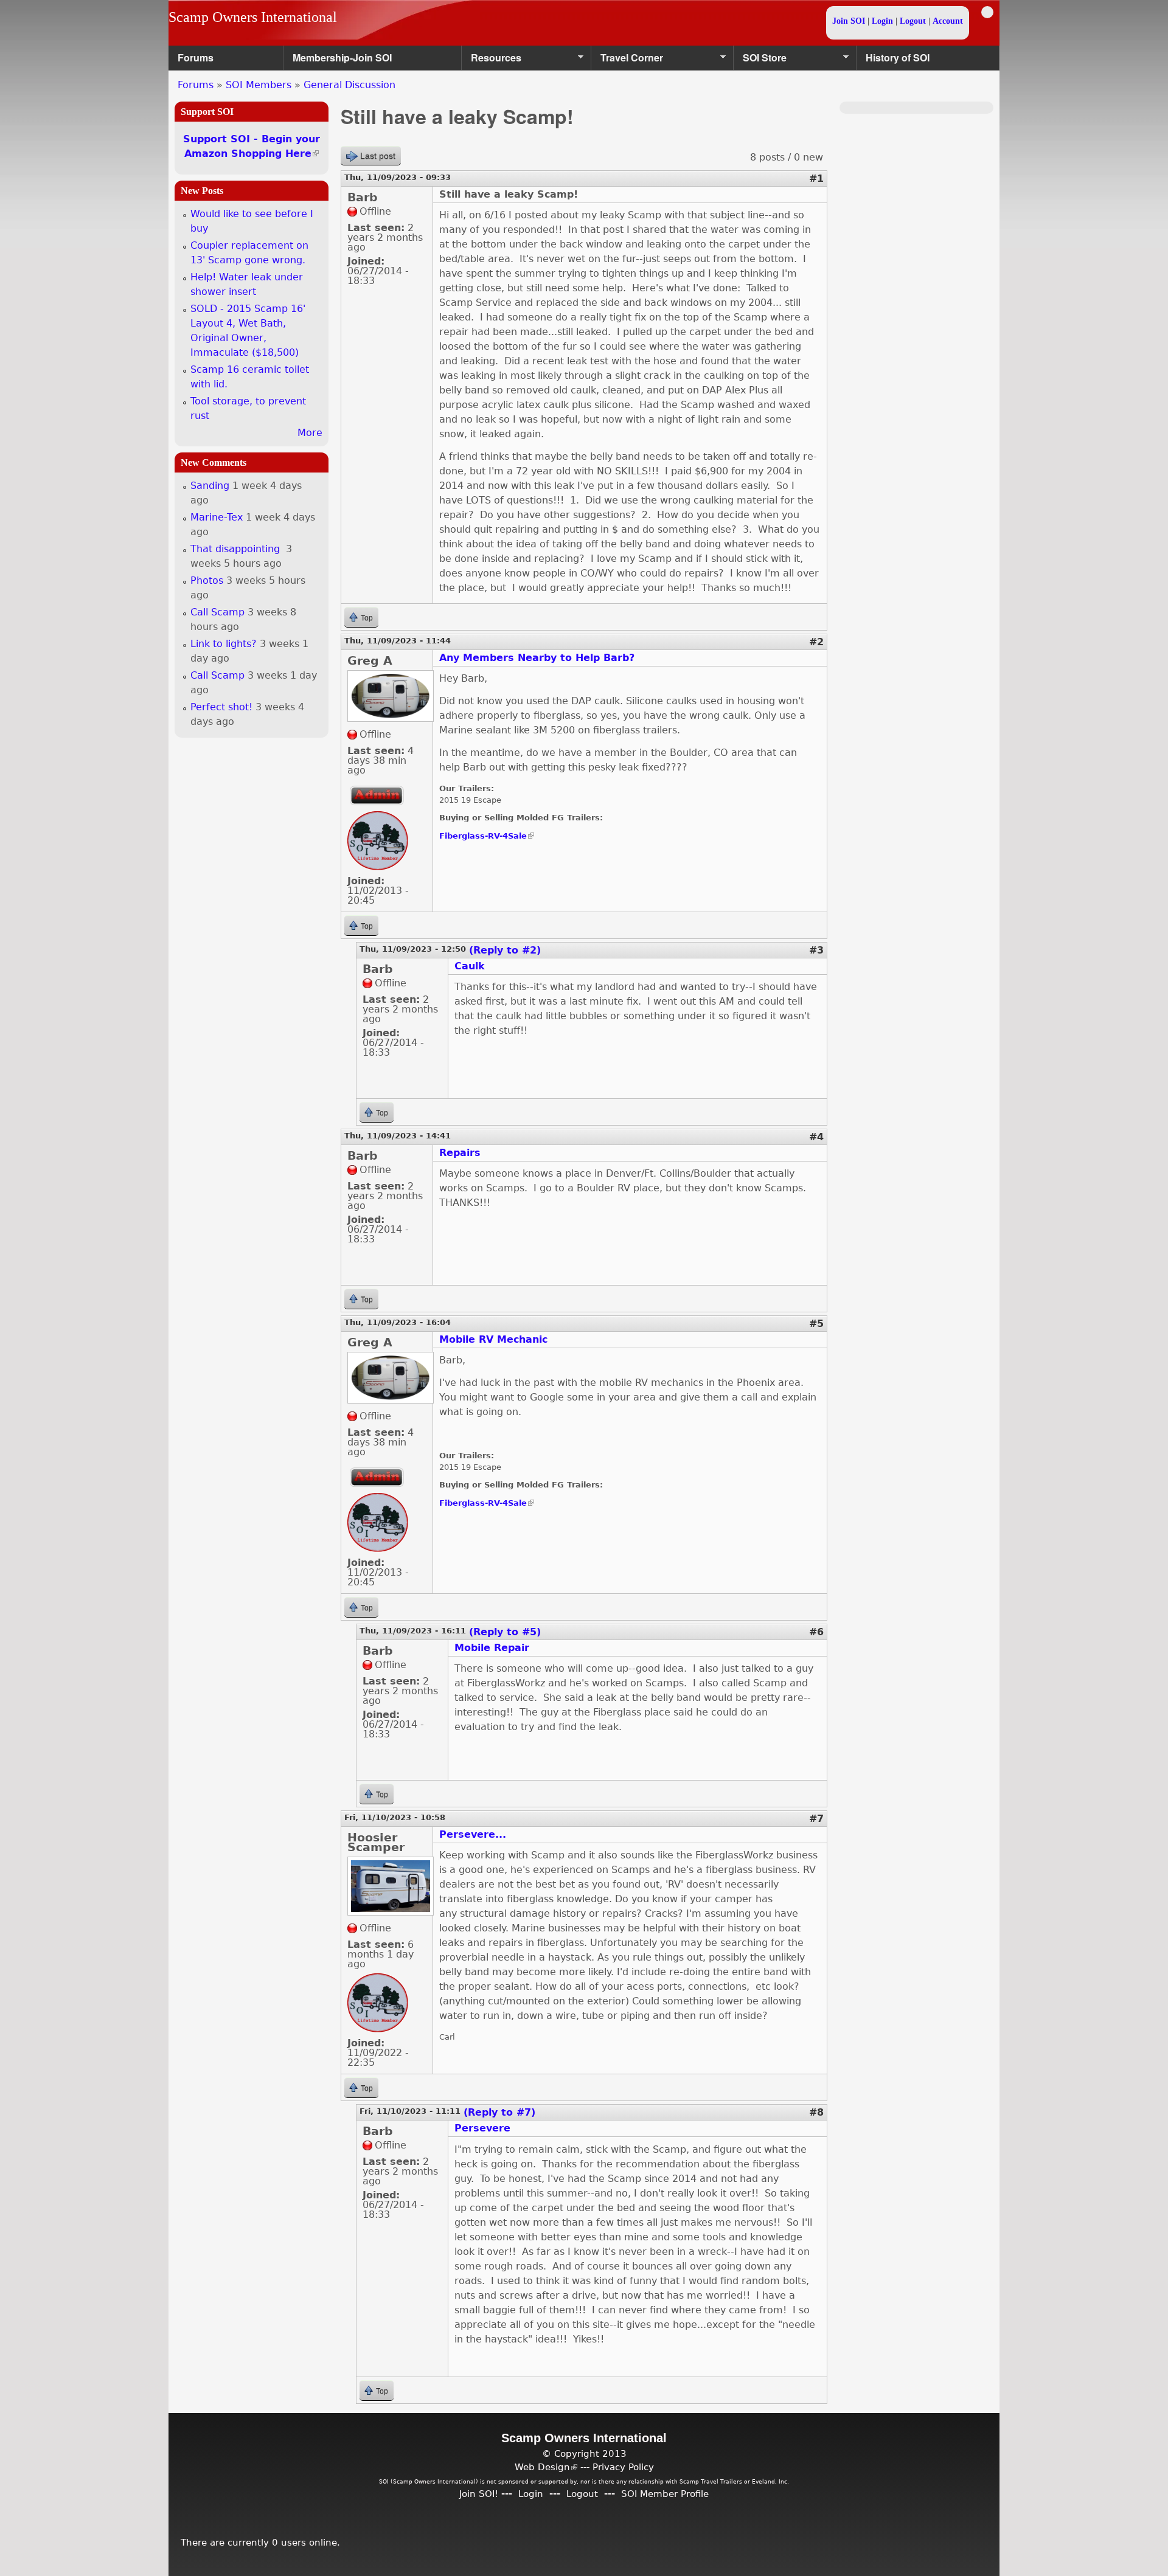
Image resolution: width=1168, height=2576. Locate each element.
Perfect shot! (221, 707)
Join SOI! (479, 2494)
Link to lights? (224, 644)
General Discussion (349, 85)
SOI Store (760, 61)
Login (882, 21)
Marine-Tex (217, 517)
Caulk (470, 966)
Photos (207, 580)
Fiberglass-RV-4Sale (487, 836)
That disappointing (237, 549)
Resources (492, 61)
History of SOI (898, 57)
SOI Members (259, 85)
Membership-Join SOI (342, 57)
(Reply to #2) (505, 950)
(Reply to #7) (499, 2112)
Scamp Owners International (253, 17)
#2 (816, 642)
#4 (816, 1137)
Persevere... (473, 1834)
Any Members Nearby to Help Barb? (537, 658)
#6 (816, 1632)
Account (948, 21)
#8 (816, 2112)
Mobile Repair (492, 1648)
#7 (816, 1819)
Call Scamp (217, 612)
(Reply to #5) (505, 1632)
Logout (913, 21)
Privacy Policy (623, 2467)
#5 (816, 1324)
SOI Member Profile (665, 2494)
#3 (816, 950)
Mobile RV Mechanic (493, 1339)
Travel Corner (627, 61)
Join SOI (849, 21)
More (310, 433)
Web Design (546, 2467)
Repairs (460, 1153)
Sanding (210, 486)
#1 (816, 178)
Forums (196, 57)
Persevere (482, 2128)
